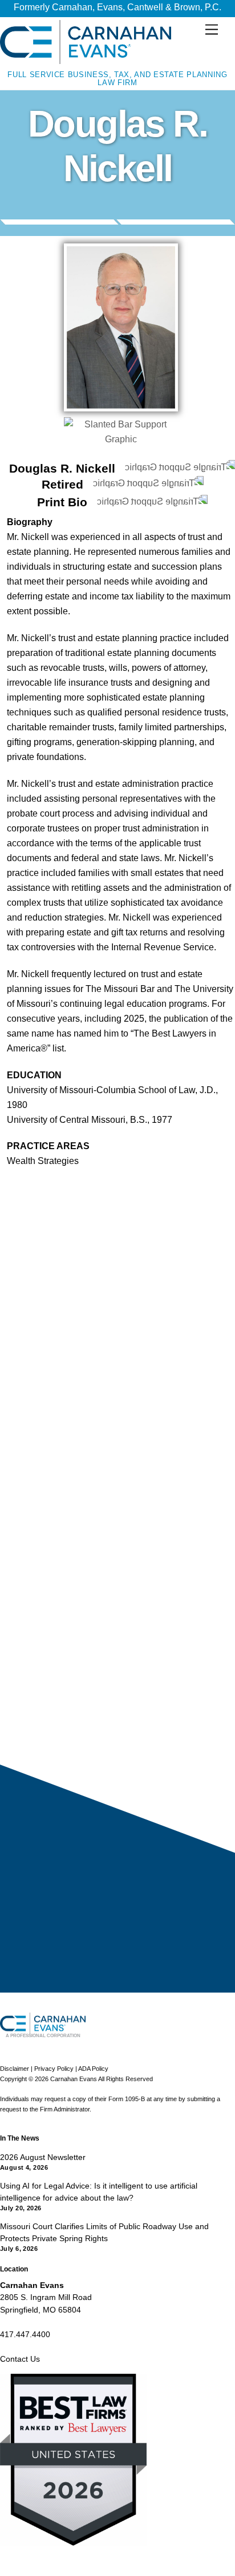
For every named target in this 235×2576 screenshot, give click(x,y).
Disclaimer (15, 2069)
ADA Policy (93, 2069)
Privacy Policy (54, 2069)
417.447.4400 (25, 2334)
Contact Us (20, 2359)
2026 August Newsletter (43, 2157)
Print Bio (62, 502)
